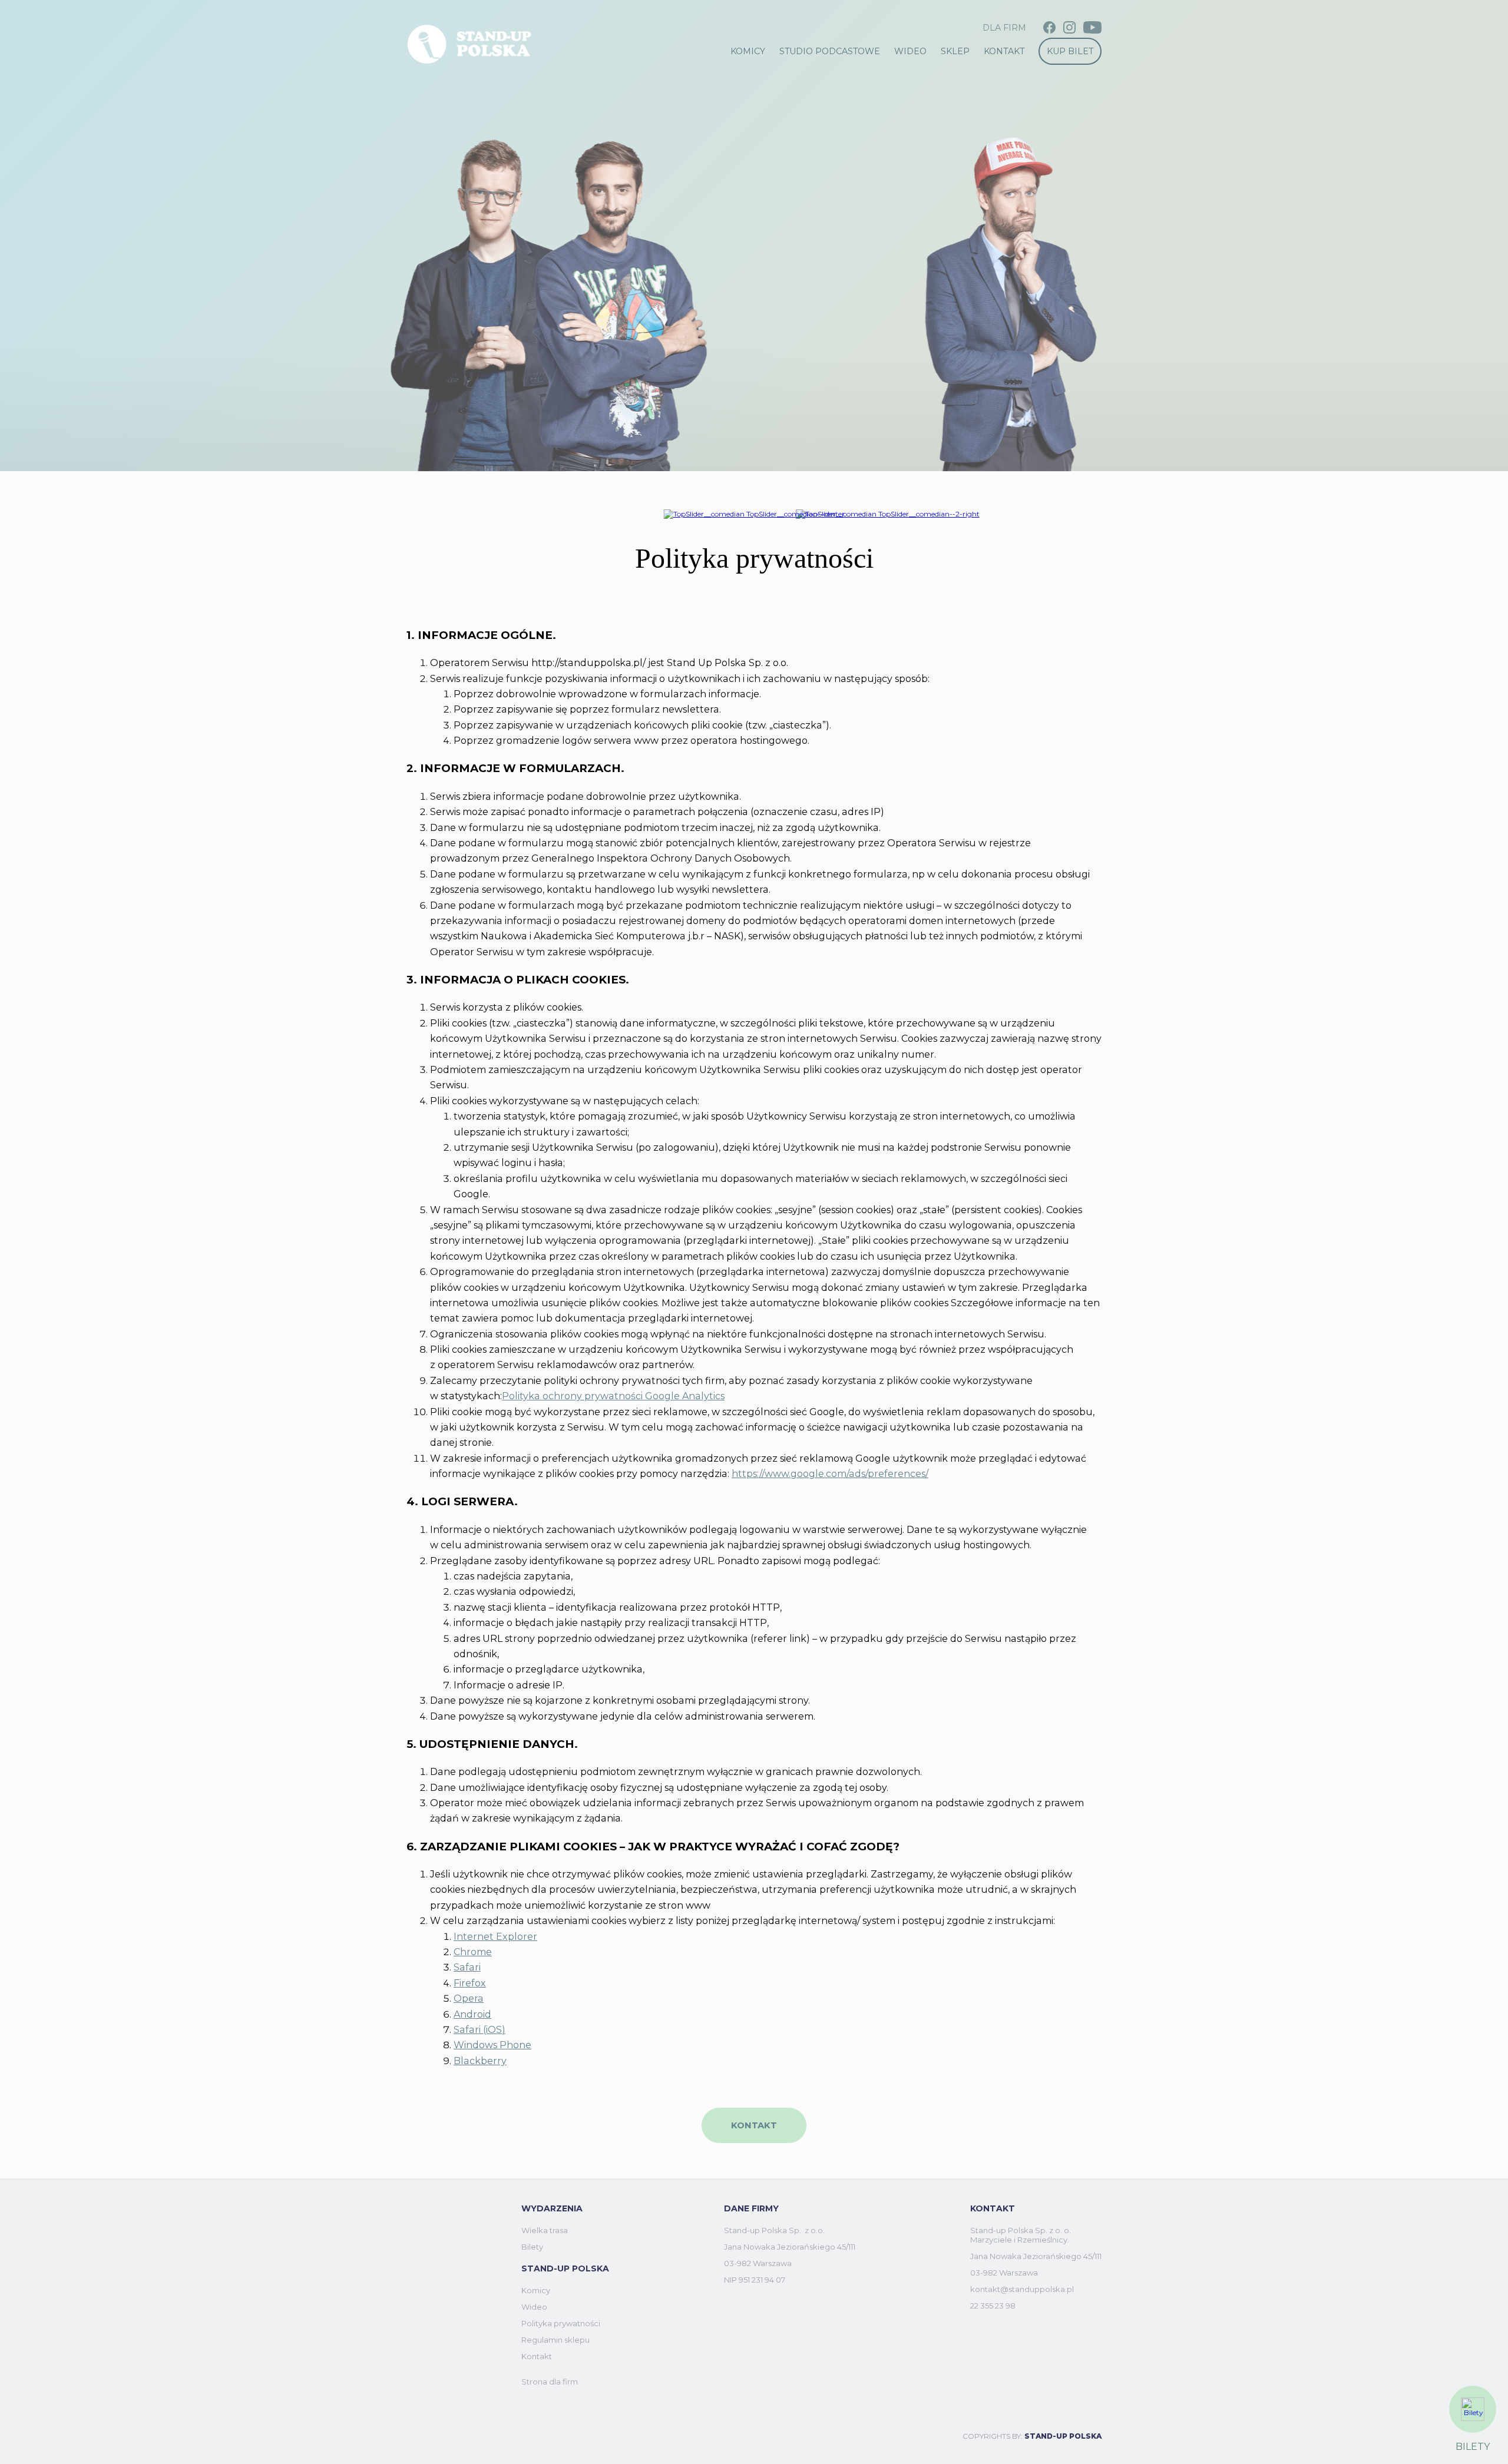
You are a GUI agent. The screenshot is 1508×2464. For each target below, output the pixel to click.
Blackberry (480, 2061)
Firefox (470, 1983)
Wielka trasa (545, 2230)
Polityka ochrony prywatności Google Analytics (613, 1396)
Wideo (910, 51)
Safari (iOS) (479, 2030)
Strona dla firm (550, 2382)
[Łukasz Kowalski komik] (888, 514)
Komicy (748, 51)
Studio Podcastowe (830, 51)
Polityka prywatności (561, 2323)
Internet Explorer (495, 1937)
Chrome (473, 1952)
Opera (469, 1998)
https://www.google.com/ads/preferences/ (830, 1474)
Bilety (532, 2247)
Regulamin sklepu (555, 2340)
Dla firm (1004, 28)
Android (472, 2014)
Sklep (955, 51)
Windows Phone (492, 2045)
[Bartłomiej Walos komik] (754, 514)
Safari (467, 1967)
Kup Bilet (1070, 51)
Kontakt (1004, 51)
